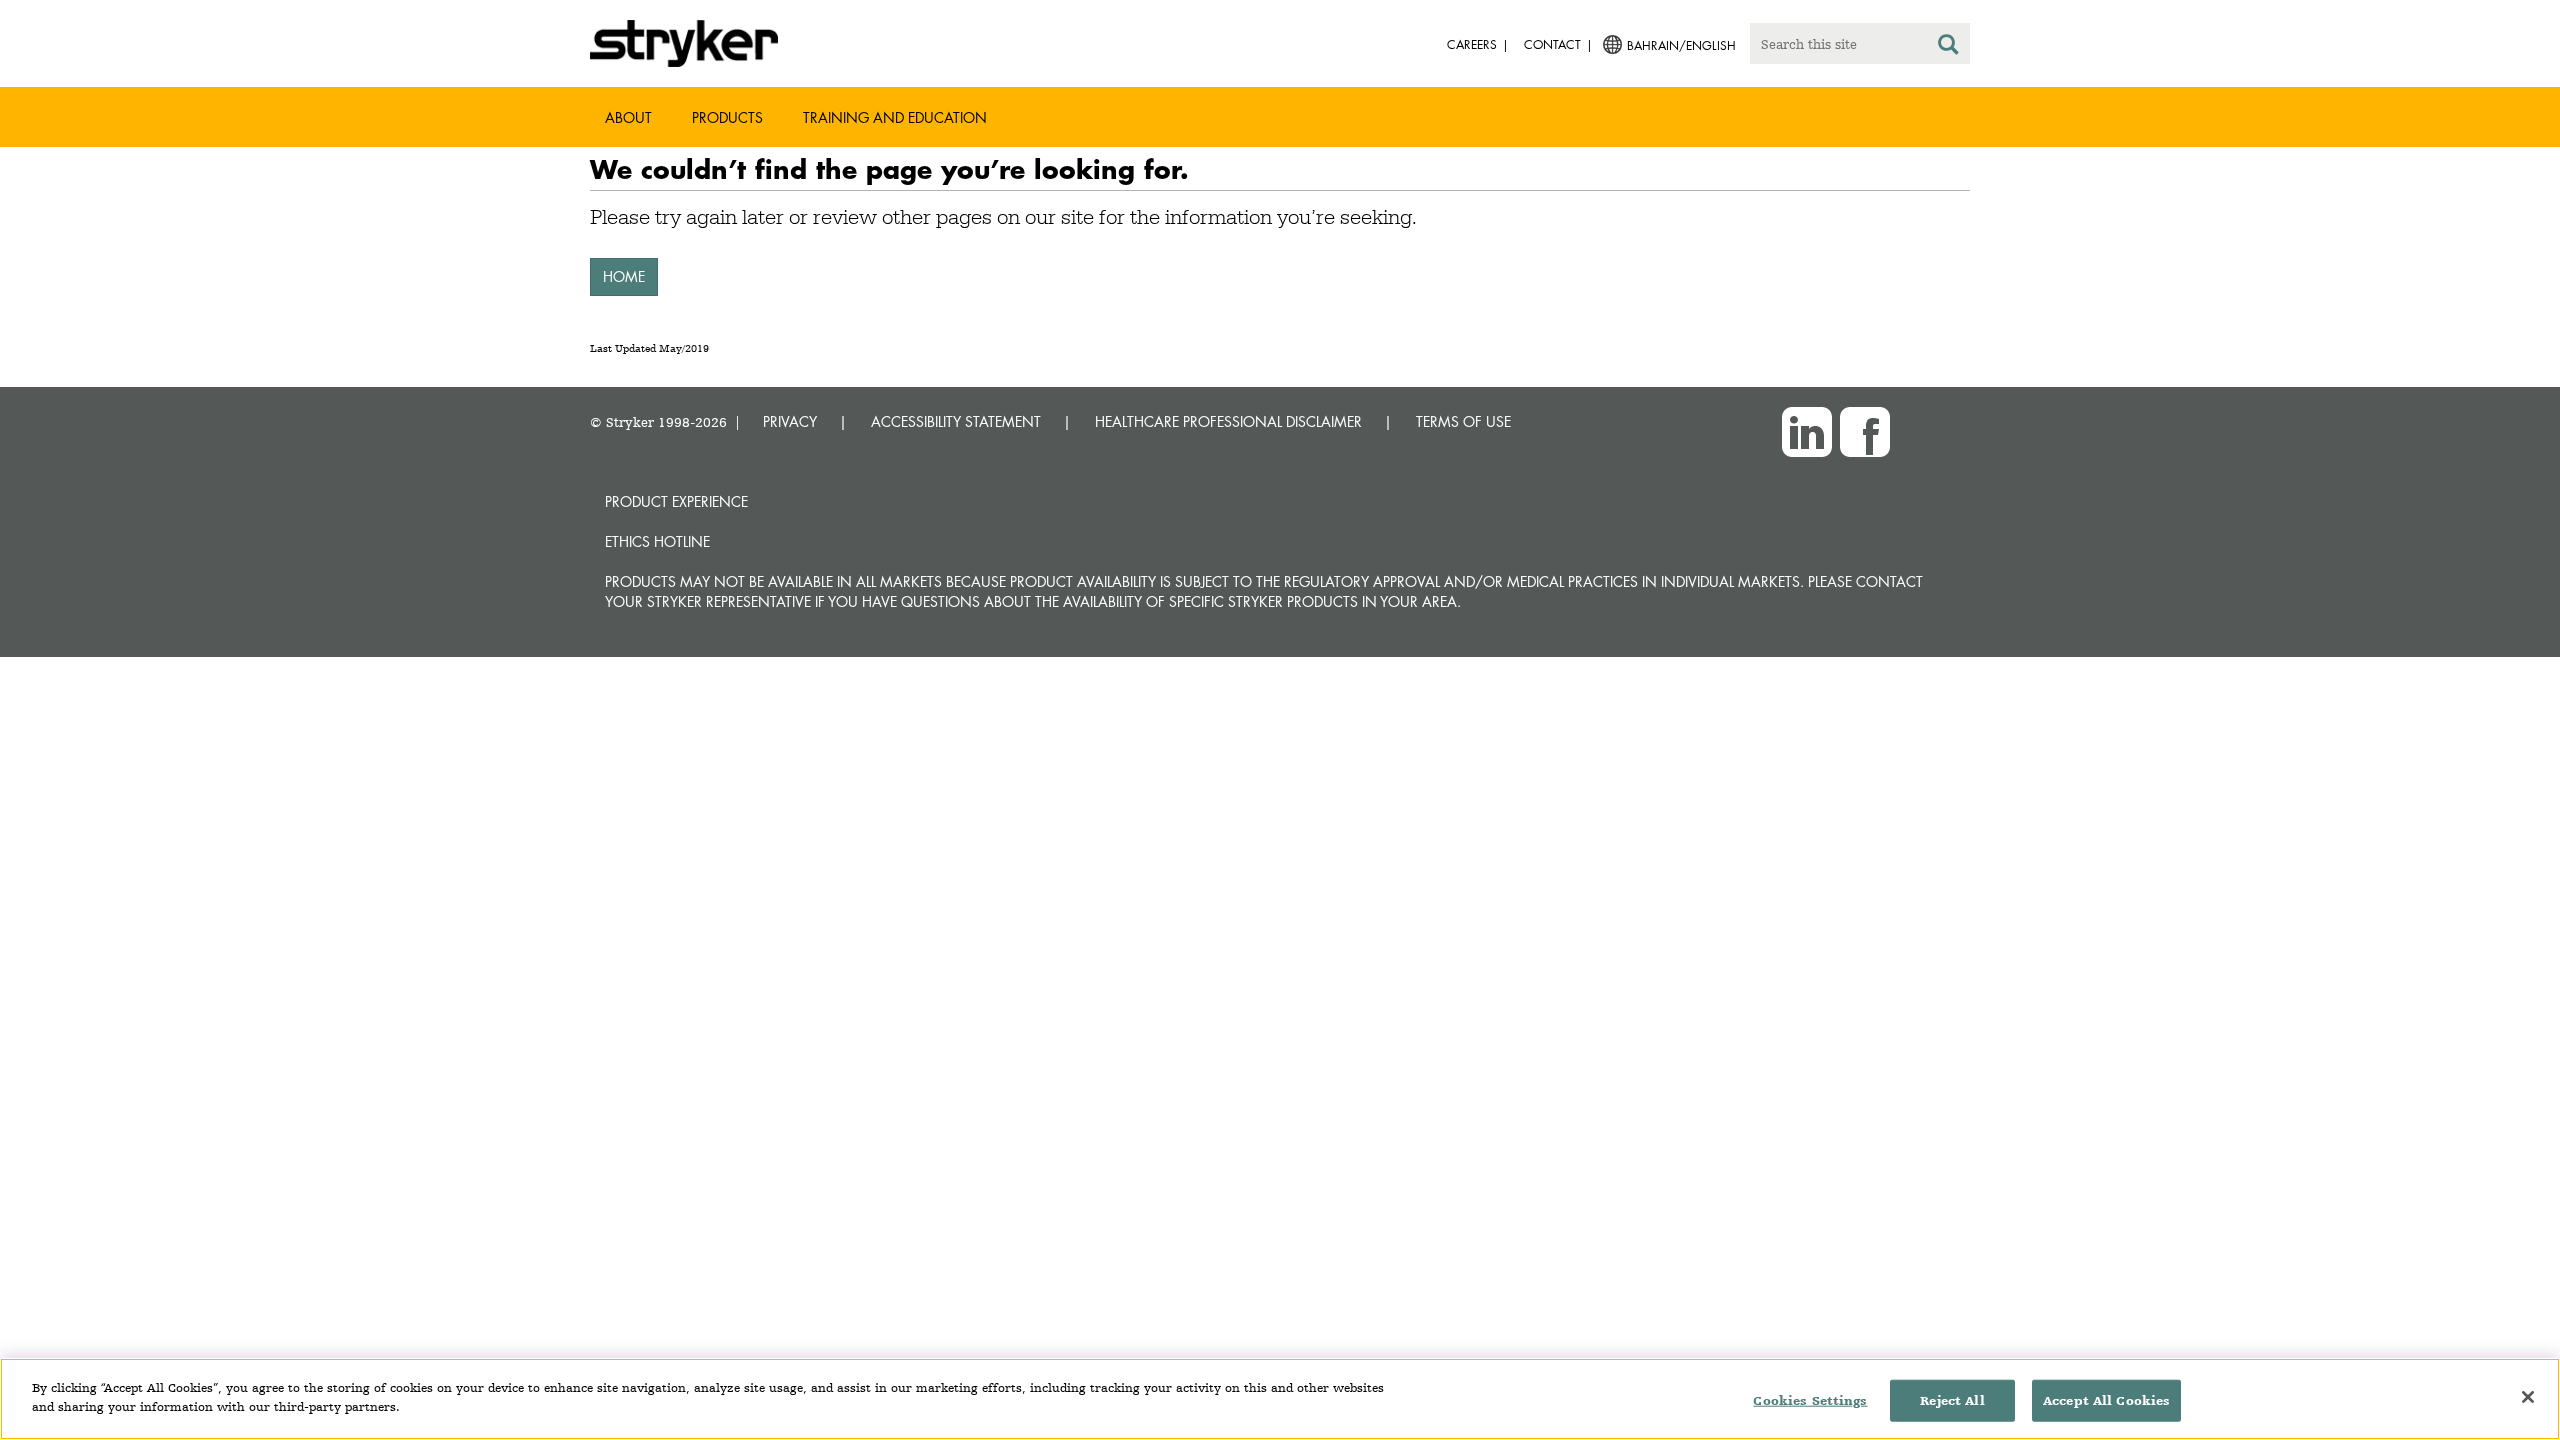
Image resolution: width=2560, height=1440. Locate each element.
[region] (1280, 1399)
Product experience (676, 501)
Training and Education (895, 117)
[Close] (2528, 1397)
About (628, 117)
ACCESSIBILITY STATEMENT (956, 421)
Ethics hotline (657, 541)
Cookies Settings (1810, 1400)
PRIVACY (790, 421)
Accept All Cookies (2106, 1400)
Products (727, 117)
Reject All (1952, 1400)
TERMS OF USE (1463, 421)
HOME (624, 276)
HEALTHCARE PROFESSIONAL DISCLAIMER (1228, 421)
